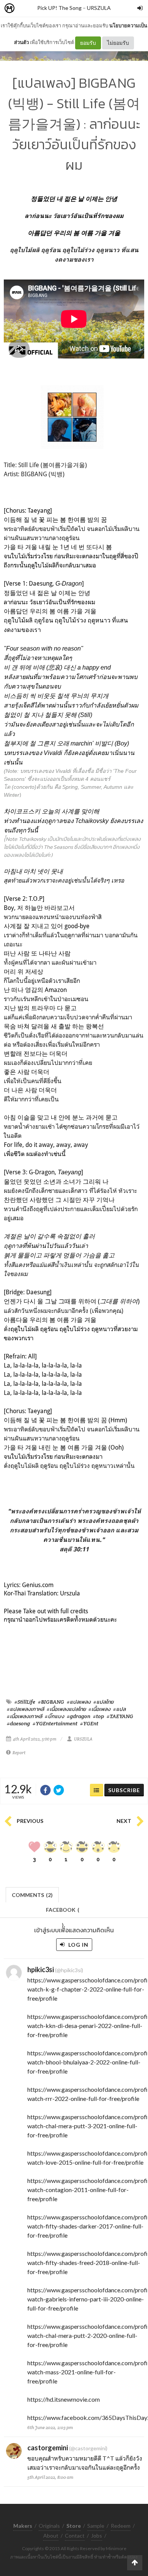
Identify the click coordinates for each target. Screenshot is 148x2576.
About (51, 2536)
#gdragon (79, 1716)
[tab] (32, 1894)
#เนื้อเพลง (99, 1709)
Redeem (121, 2526)
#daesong (18, 1723)
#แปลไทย (103, 1702)
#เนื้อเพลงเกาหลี (24, 1716)
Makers (26, 9)
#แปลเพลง (79, 1702)
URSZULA (99, 8)
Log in (78, 1945)
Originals (49, 2526)
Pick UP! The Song (59, 8)
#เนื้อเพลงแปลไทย (66, 1709)
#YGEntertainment (55, 1723)
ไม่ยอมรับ (118, 43)
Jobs (97, 2536)
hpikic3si (41, 1970)
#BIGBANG (51, 1702)
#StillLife (25, 1702)
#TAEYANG (120, 1716)
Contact (75, 2536)
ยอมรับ (88, 43)
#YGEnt (89, 1723)
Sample (96, 2526)
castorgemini (48, 2448)
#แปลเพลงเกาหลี (25, 1709)
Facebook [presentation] (63, 1912)
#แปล (119, 1709)
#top (98, 1716)
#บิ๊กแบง (54, 1716)
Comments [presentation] (32, 1895)
